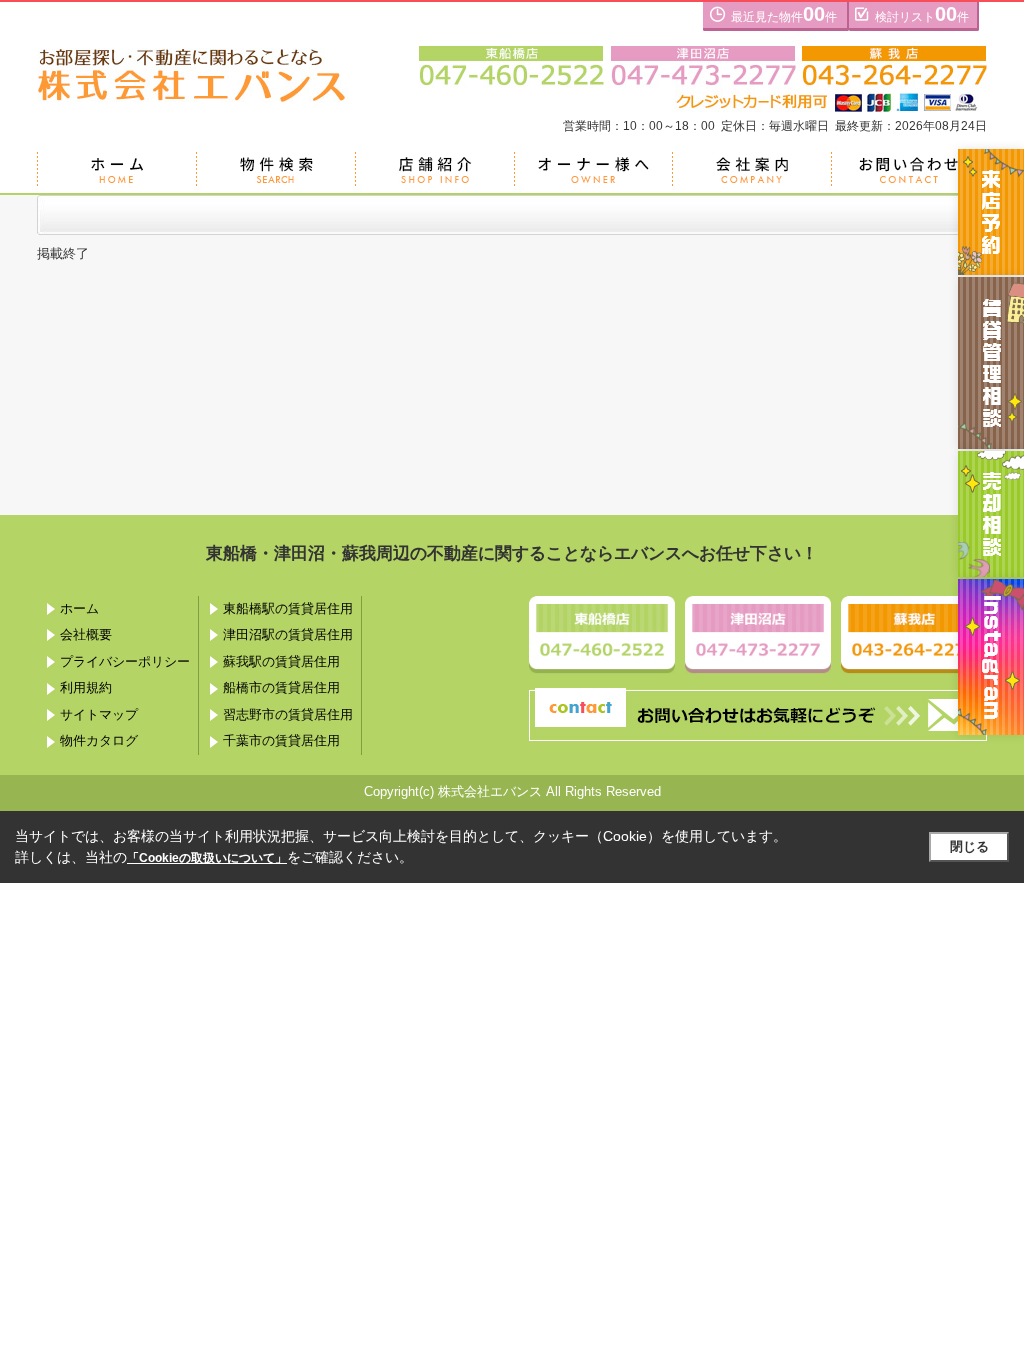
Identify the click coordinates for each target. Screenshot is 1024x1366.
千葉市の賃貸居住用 (281, 740)
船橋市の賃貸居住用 (281, 687)
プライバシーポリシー (125, 661)
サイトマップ (99, 714)
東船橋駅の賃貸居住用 (288, 608)
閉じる (969, 846)
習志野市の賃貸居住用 (288, 714)
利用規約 (86, 687)
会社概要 (86, 634)
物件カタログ (99, 740)
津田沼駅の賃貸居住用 (288, 634)
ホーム (79, 608)
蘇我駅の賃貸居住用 (281, 661)
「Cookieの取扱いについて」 (207, 858)
